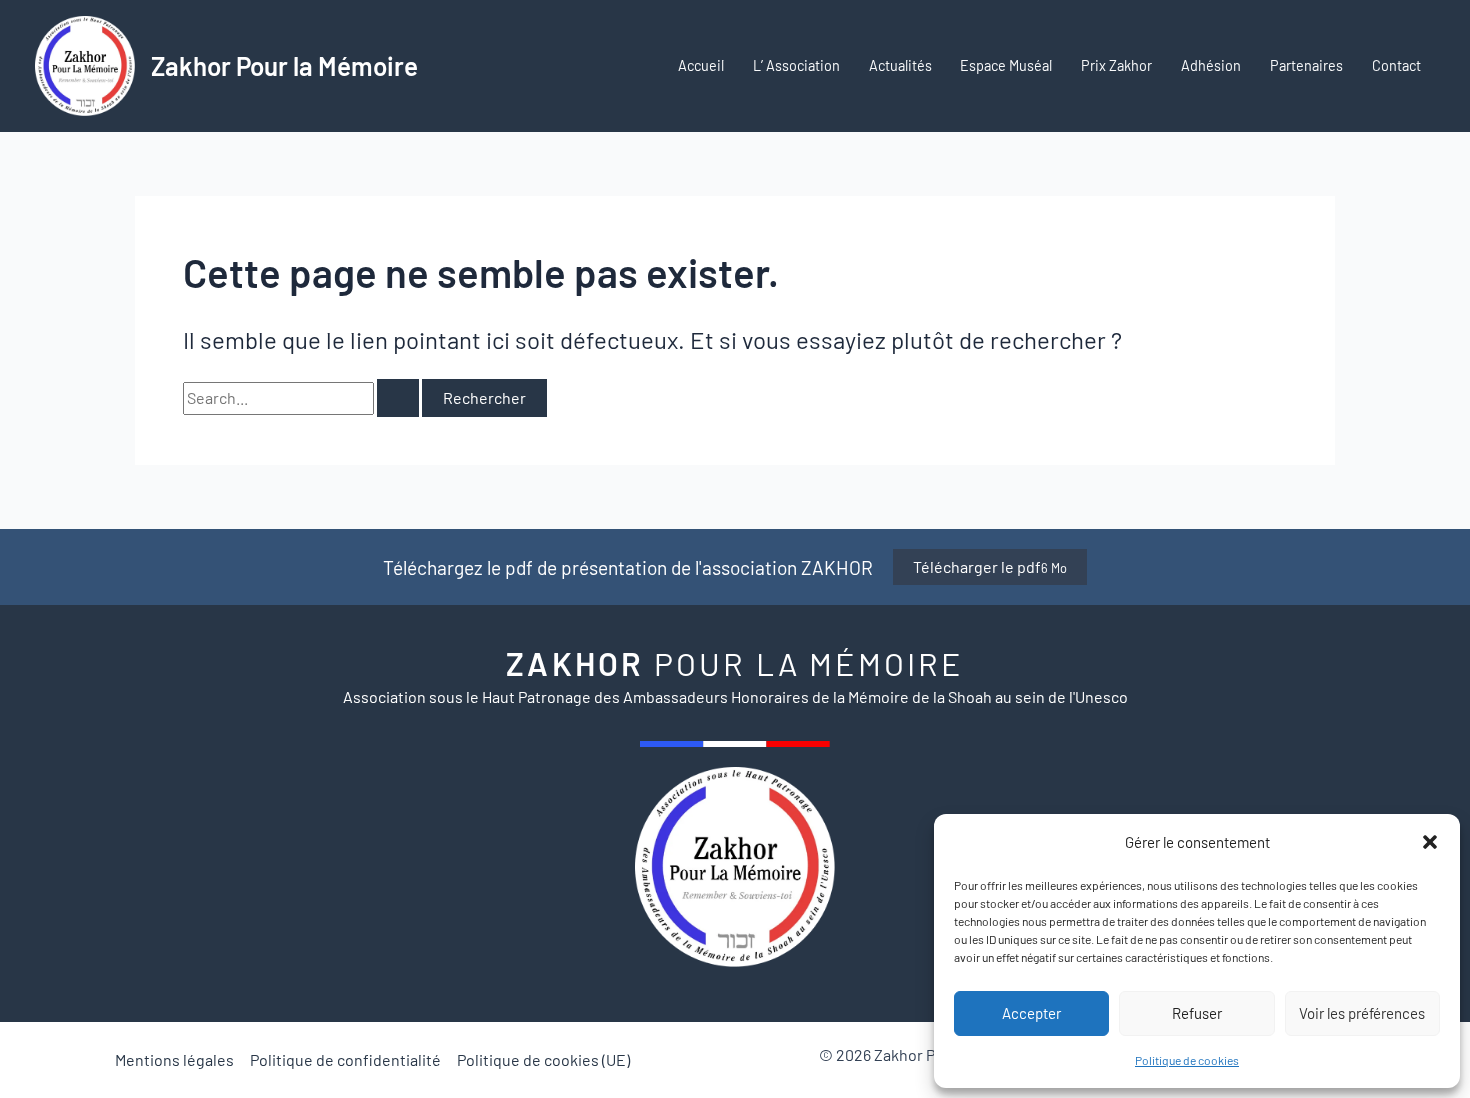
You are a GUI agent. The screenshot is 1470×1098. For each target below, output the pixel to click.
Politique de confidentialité (345, 1059)
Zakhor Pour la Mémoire (284, 65)
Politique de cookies (1187, 1060)
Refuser (1197, 1013)
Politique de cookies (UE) (543, 1059)
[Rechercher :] (302, 397)
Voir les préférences (1362, 1013)
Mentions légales (174, 1059)
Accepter (1031, 1013)
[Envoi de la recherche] (398, 398)
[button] (1430, 842)
